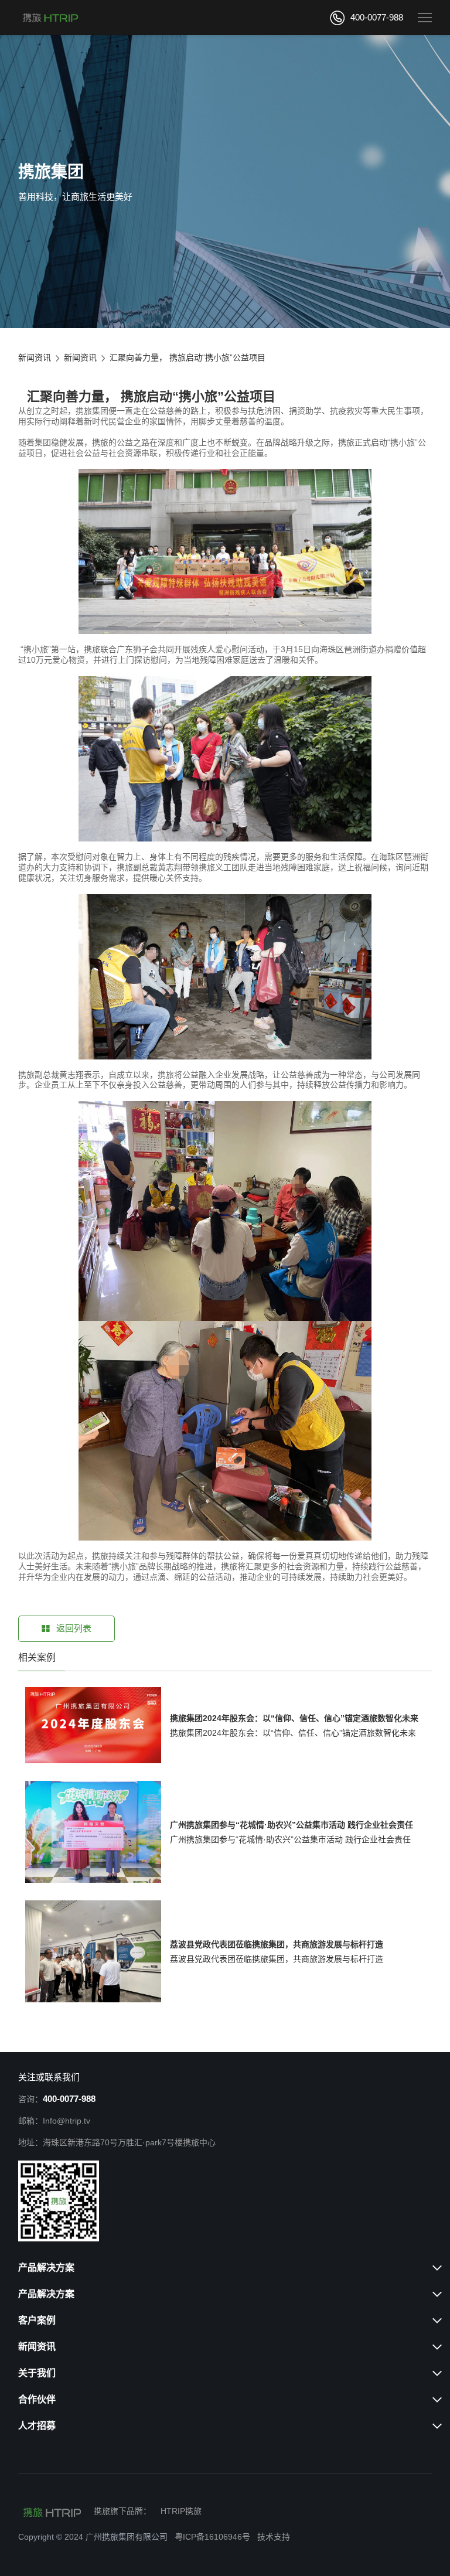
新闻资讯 (35, 357)
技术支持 (274, 2537)
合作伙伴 (37, 2399)
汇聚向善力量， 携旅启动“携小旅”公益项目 (187, 357)
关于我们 (37, 2373)
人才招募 (37, 2426)
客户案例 (37, 2320)
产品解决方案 (46, 2267)
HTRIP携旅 (181, 2511)
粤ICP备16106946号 (212, 2537)
